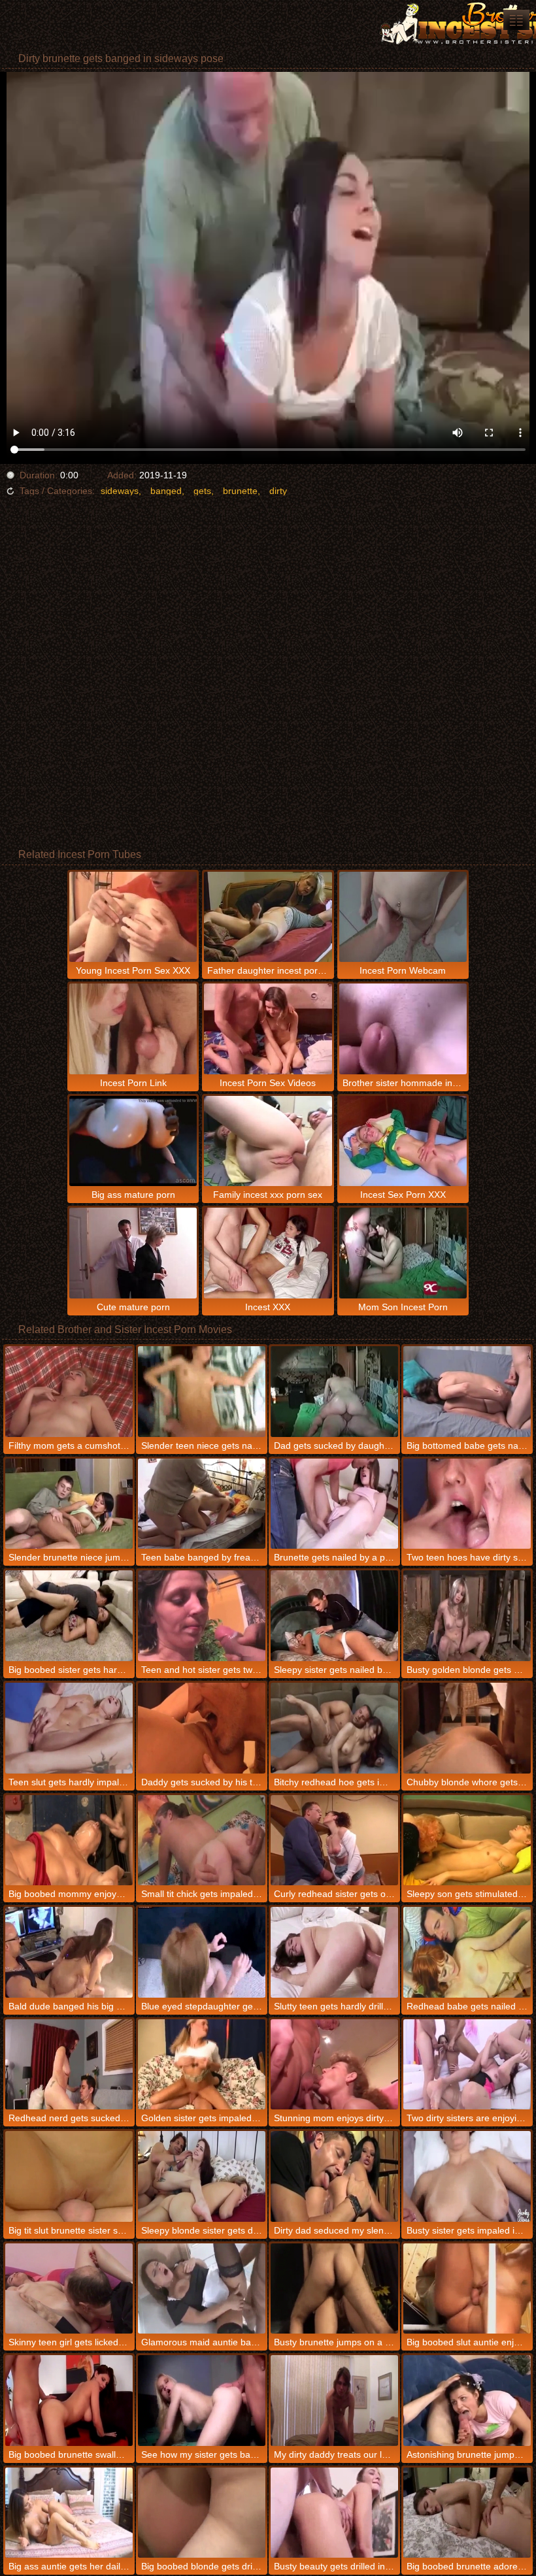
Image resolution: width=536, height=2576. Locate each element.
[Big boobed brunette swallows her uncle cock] (69, 2401)
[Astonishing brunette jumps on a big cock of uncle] (467, 2401)
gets (202, 491)
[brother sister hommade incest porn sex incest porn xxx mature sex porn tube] (516, 20)
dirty (278, 491)
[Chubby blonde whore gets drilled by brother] (467, 1728)
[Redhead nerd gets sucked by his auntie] (69, 2065)
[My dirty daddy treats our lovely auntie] (334, 2401)
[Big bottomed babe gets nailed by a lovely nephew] (467, 1392)
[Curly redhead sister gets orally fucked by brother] (334, 1841)
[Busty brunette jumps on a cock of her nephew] (334, 2289)
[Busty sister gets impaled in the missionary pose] (467, 2176)
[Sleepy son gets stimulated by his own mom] (467, 1841)
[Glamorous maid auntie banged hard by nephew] (202, 2289)
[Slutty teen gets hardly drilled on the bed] (334, 1952)
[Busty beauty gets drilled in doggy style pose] (334, 2513)
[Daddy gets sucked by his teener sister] (202, 1728)
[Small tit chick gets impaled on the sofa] (202, 1841)
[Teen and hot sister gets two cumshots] (202, 1616)
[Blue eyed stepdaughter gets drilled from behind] (202, 1952)
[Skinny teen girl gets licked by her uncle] (69, 2289)
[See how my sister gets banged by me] (202, 2401)
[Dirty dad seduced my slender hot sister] (334, 2176)
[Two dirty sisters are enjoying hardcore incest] (467, 2065)
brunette (240, 491)
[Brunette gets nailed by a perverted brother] (334, 1504)
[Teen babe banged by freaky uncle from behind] (202, 1504)
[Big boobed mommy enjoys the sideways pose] (69, 1841)
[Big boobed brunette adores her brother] (467, 2513)
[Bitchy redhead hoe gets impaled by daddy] (334, 1728)
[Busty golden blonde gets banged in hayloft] (467, 1616)
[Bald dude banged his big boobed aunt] (69, 1952)
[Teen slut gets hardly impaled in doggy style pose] (69, 1728)
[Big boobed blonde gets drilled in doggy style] (202, 2513)
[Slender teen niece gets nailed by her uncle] (202, 1392)
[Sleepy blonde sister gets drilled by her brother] (202, 2176)
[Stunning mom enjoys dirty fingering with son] (334, 2065)
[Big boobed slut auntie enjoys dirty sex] (467, 2289)
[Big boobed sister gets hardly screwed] (69, 1616)
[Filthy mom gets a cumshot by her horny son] (69, 1392)
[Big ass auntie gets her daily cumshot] (69, 2513)
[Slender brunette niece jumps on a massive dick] (69, 1504)
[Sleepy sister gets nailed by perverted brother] (334, 1616)
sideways (120, 491)
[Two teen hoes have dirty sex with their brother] (467, 1504)
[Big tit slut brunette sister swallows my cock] (69, 2176)
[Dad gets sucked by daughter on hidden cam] (334, 1392)
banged (166, 491)
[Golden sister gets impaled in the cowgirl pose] (202, 2065)
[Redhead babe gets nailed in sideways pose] (467, 1952)
